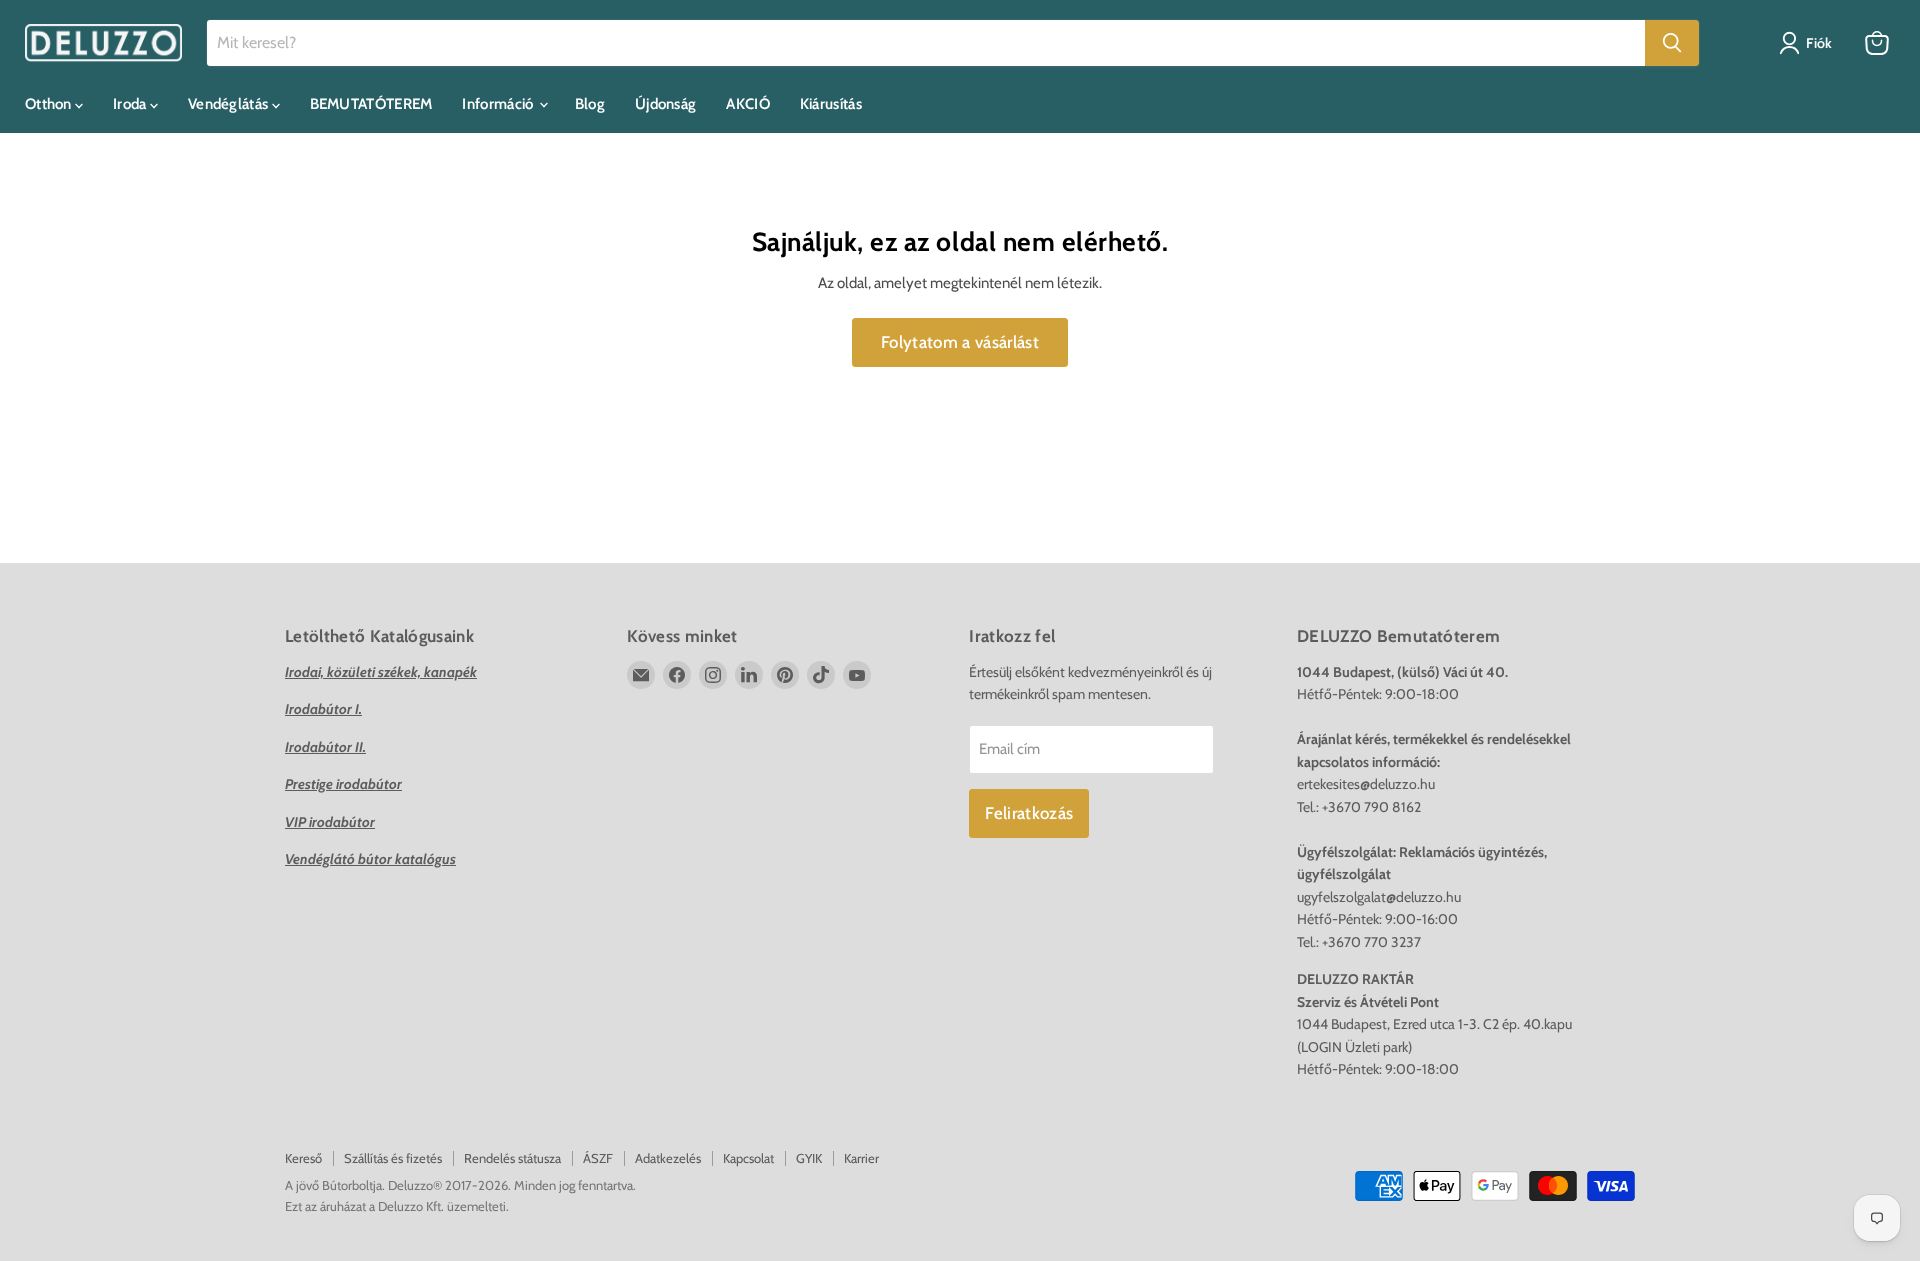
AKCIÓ (748, 104)
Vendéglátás (230, 104)
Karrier (861, 1158)
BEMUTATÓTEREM (371, 104)
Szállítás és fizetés (393, 1158)
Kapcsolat (748, 1158)
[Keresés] (1672, 43)
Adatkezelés (668, 1158)
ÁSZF (598, 1158)
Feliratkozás (1029, 813)
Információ (499, 104)
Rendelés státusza (512, 1158)
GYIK (809, 1158)
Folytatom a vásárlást (960, 342)
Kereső (303, 1158)
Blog (590, 104)
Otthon (50, 104)
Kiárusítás (831, 104)
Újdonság (665, 104)
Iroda (131, 104)
